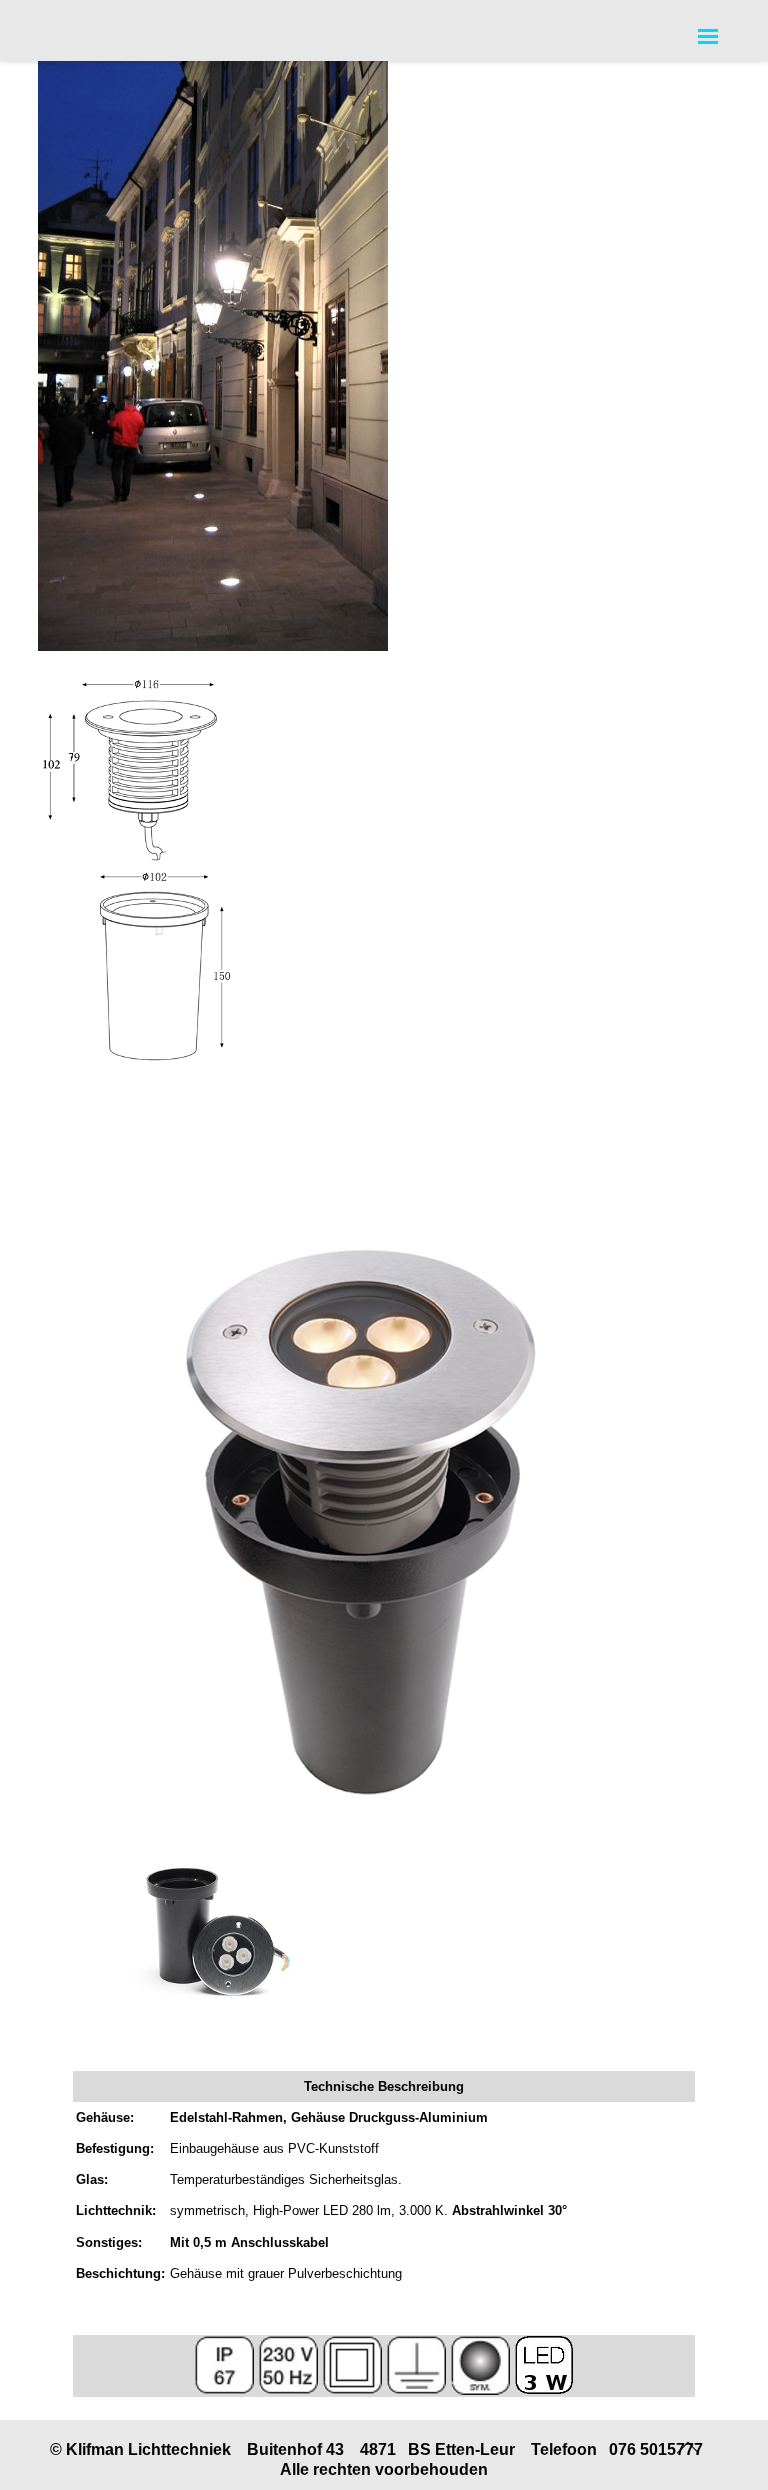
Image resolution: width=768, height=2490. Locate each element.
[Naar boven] (689, 2444)
